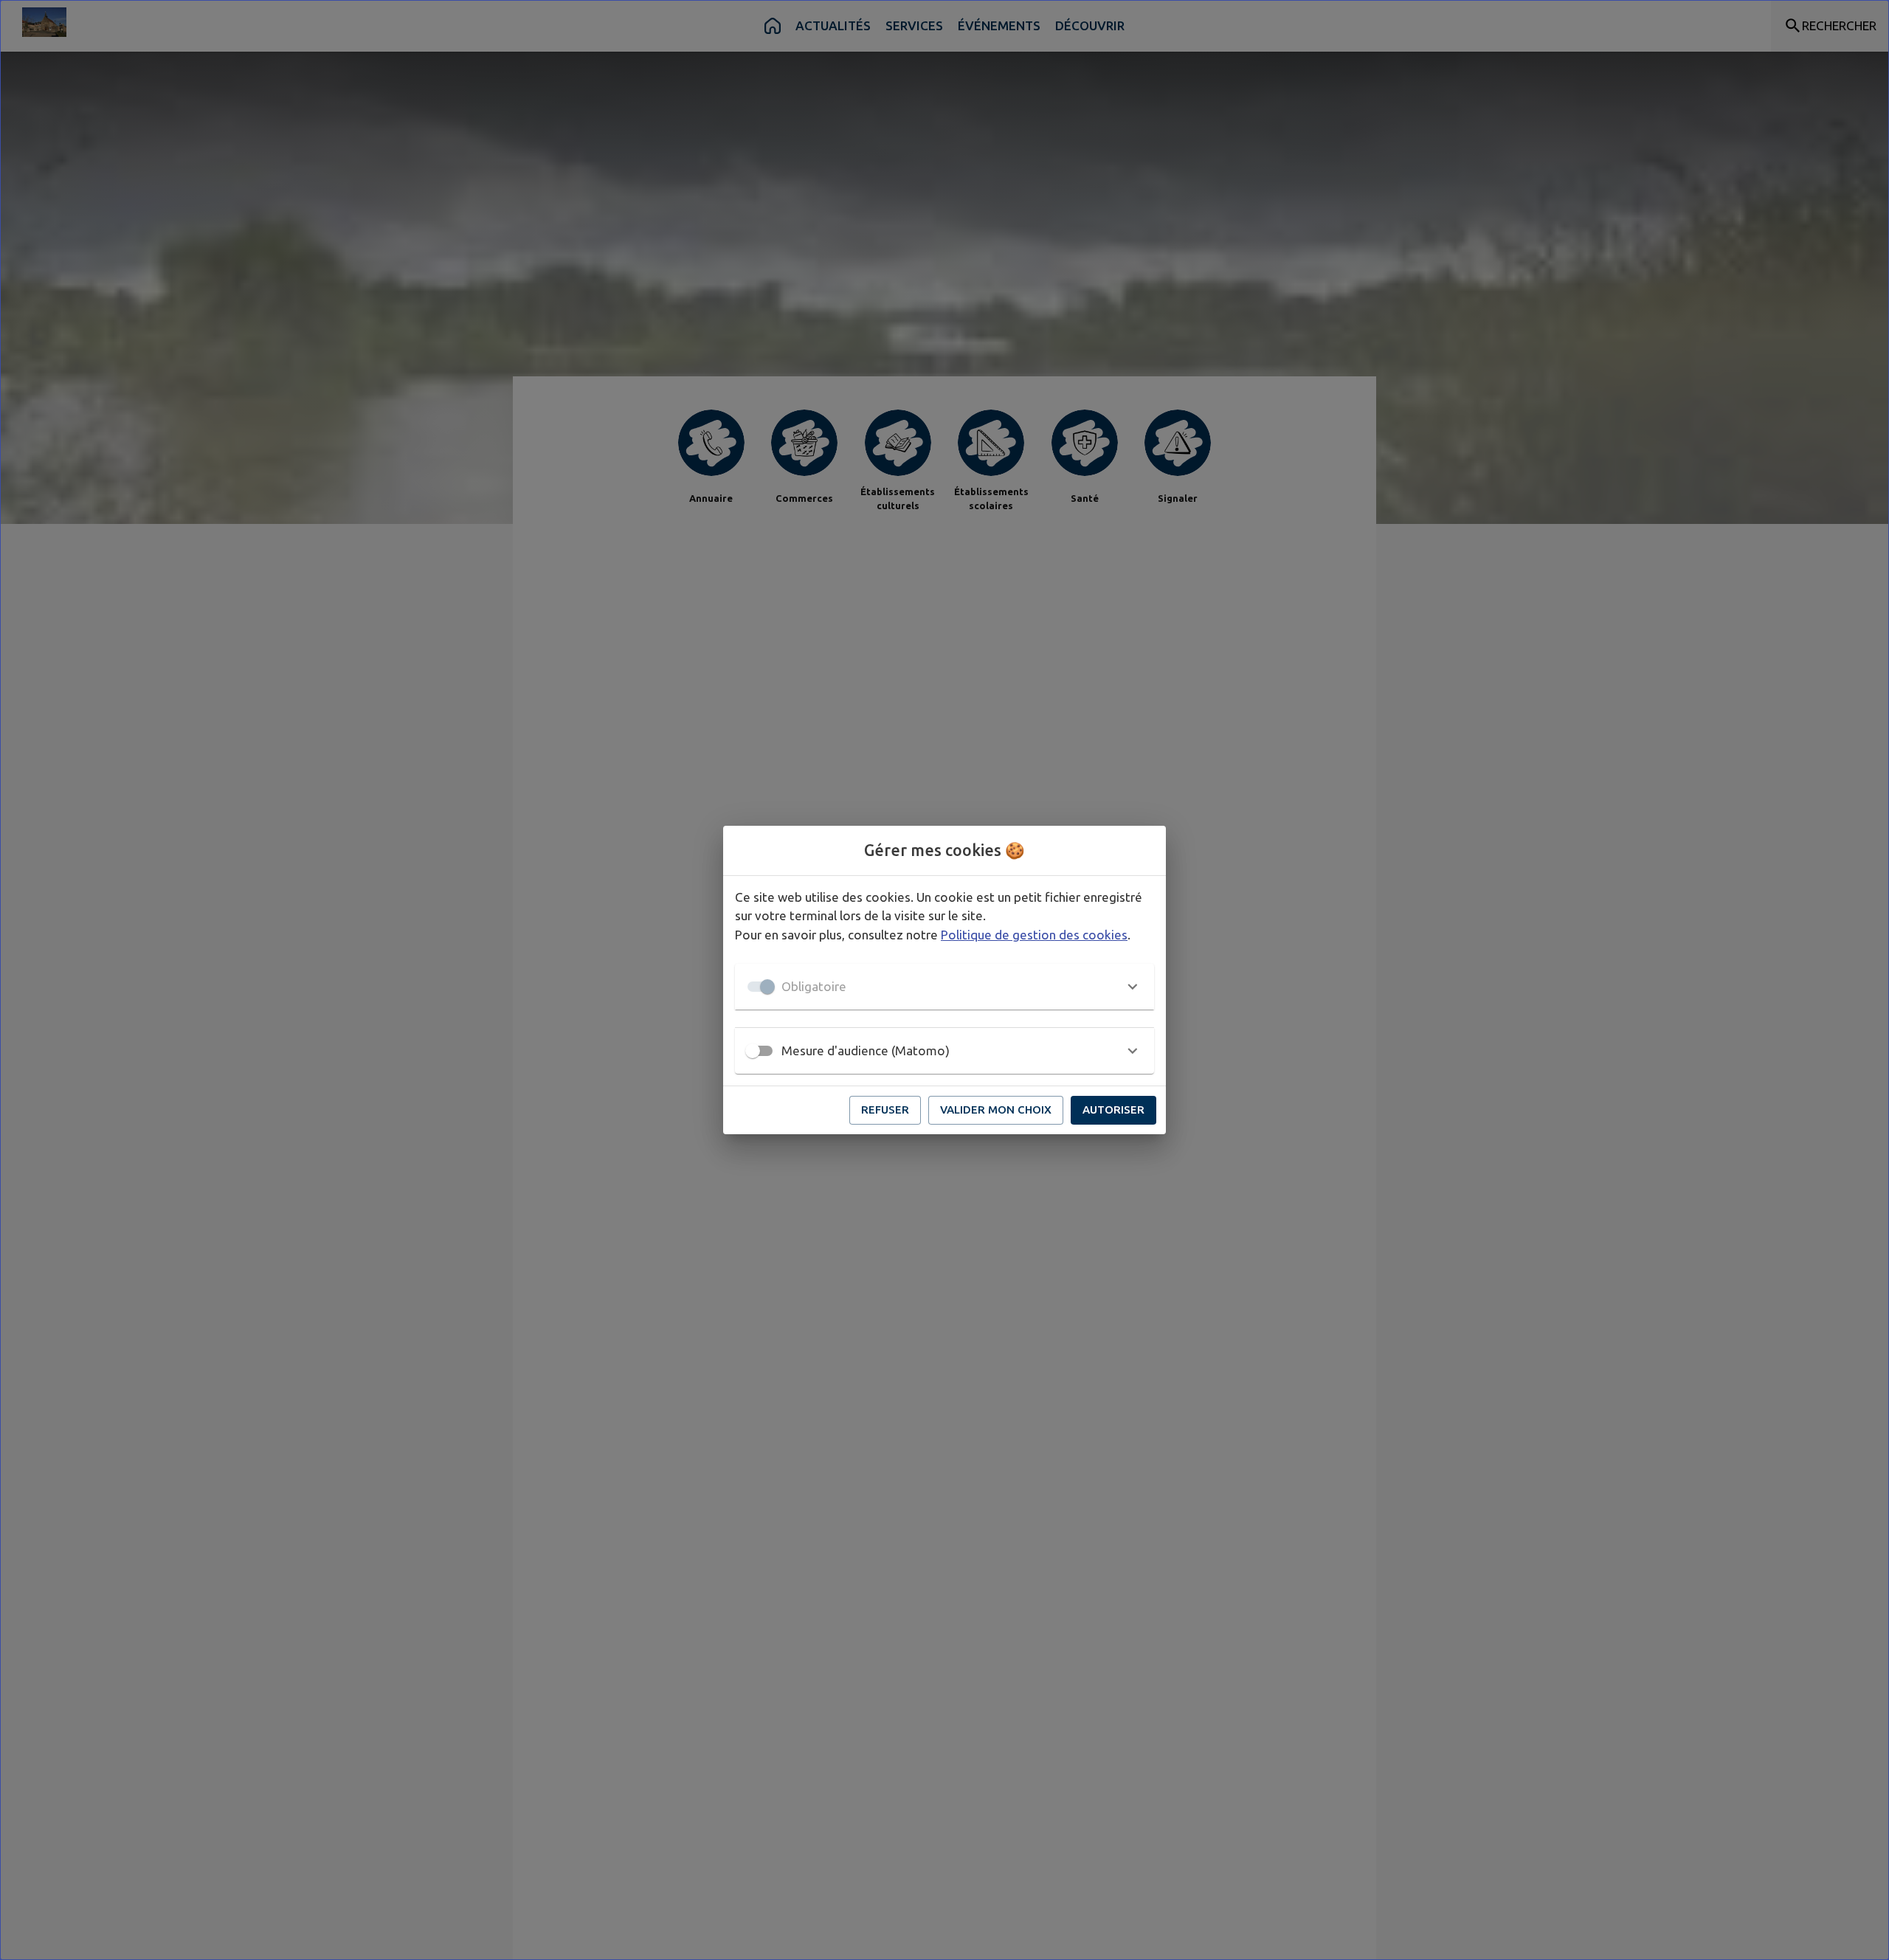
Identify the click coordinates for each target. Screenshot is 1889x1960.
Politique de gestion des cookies (1034, 935)
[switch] (753, 1051)
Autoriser (1113, 1110)
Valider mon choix (996, 1110)
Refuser (885, 1110)
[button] (944, 987)
